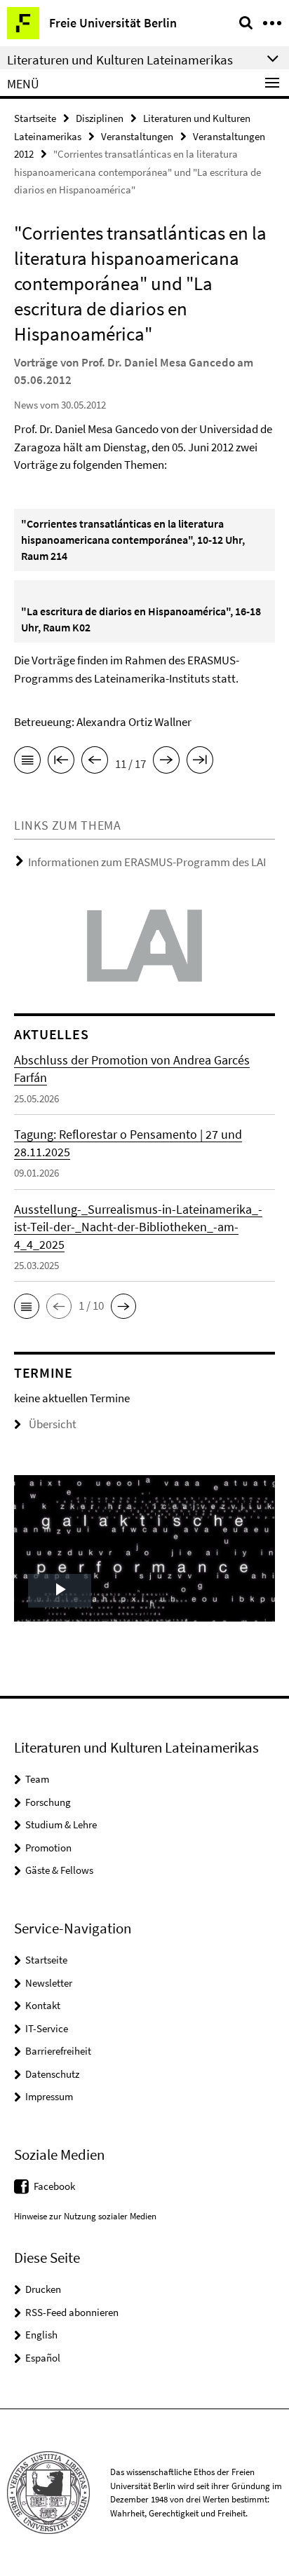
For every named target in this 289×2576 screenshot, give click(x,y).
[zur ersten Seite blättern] (61, 762)
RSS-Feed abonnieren (72, 2312)
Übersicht (53, 1424)
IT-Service (47, 2028)
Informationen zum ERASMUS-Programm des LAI (147, 862)
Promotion (48, 1848)
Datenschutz (52, 2074)
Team (37, 1779)
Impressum (49, 2096)
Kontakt (43, 2005)
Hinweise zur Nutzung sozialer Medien (85, 2216)
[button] (27, 1306)
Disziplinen (100, 118)
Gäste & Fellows (59, 1870)
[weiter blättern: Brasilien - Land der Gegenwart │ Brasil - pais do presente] (166, 762)
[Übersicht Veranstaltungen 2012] (27, 762)
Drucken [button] (43, 2289)
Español (43, 2358)
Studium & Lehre (61, 1824)
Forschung (48, 1802)
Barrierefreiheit (58, 2051)
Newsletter (49, 1983)
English (41, 2335)
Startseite (35, 118)
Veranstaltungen (137, 136)
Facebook (54, 2186)
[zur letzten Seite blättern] (200, 762)
